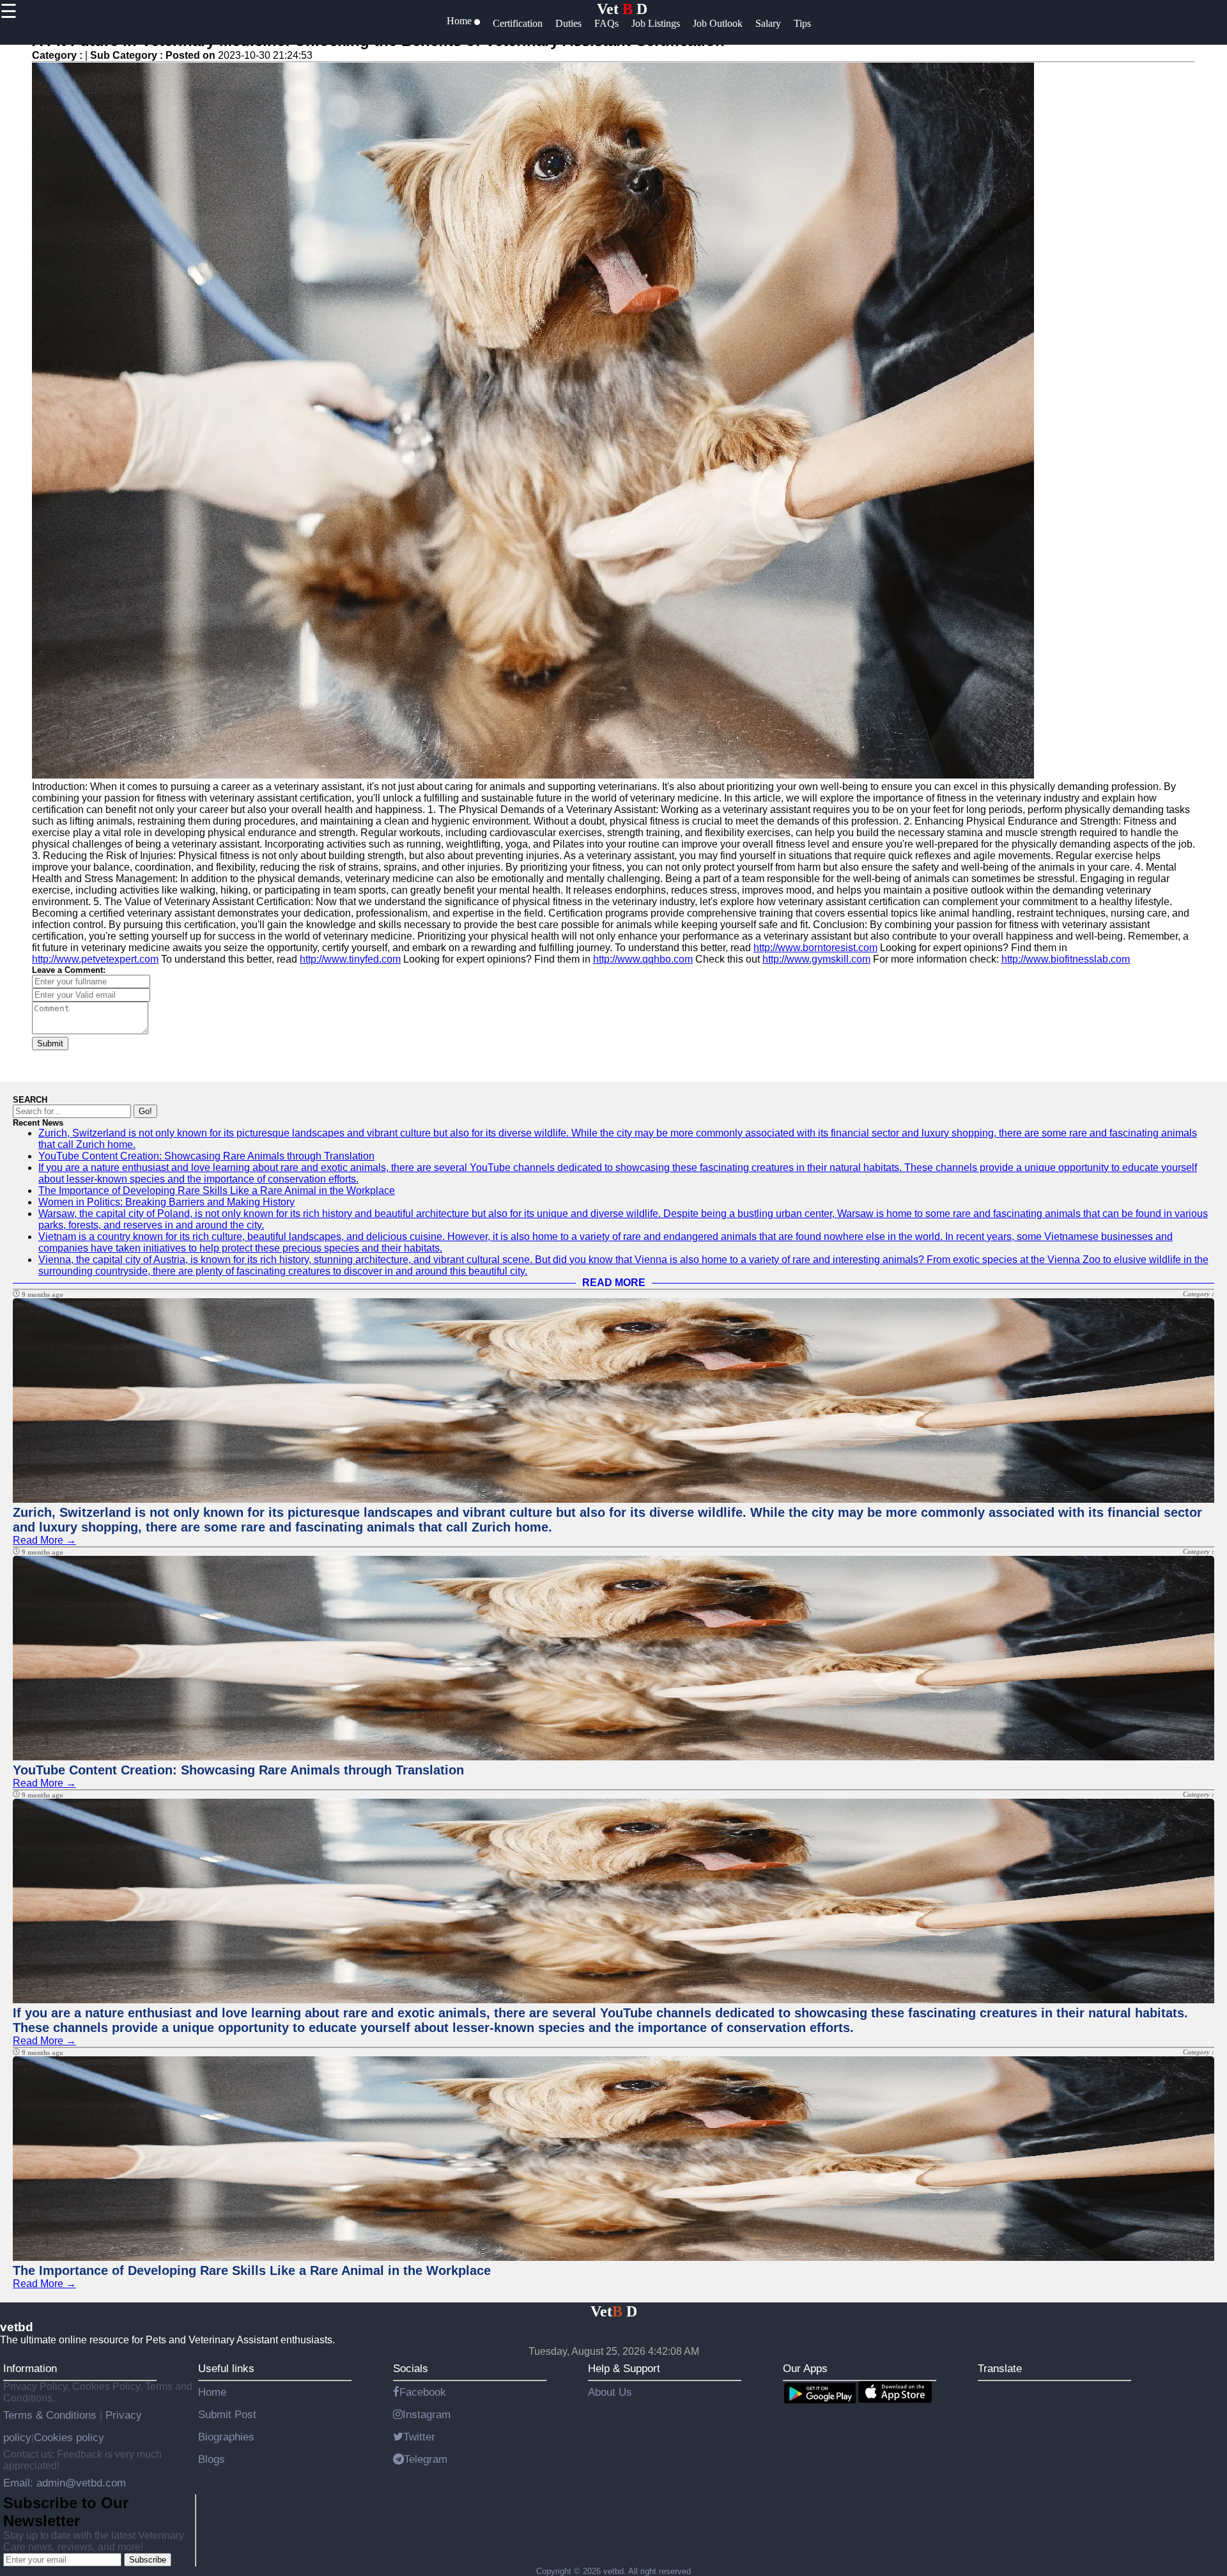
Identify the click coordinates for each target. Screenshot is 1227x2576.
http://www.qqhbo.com (643, 959)
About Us (610, 2392)
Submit (50, 1044)
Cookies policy (69, 2437)
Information (30, 2368)
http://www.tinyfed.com (350, 959)
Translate (1000, 2368)
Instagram (427, 2414)
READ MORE (614, 1283)
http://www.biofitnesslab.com (1066, 959)
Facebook (423, 2392)
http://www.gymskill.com (816, 959)
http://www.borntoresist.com (815, 948)
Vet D (622, 9)
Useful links (226, 2368)
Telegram (426, 2459)
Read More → (44, 1540)
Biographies (226, 2437)
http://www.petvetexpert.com (95, 959)
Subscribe (148, 2560)
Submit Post (227, 2414)
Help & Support (624, 2368)
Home (212, 2392)
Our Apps (805, 2368)
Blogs (212, 2459)
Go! (145, 1111)
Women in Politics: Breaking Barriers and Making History (166, 1202)
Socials (411, 2368)
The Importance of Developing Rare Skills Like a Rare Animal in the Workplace (217, 1191)
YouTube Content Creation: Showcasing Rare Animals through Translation (206, 1156)
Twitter (419, 2437)
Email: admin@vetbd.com (65, 2483)
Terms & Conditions (51, 2415)
